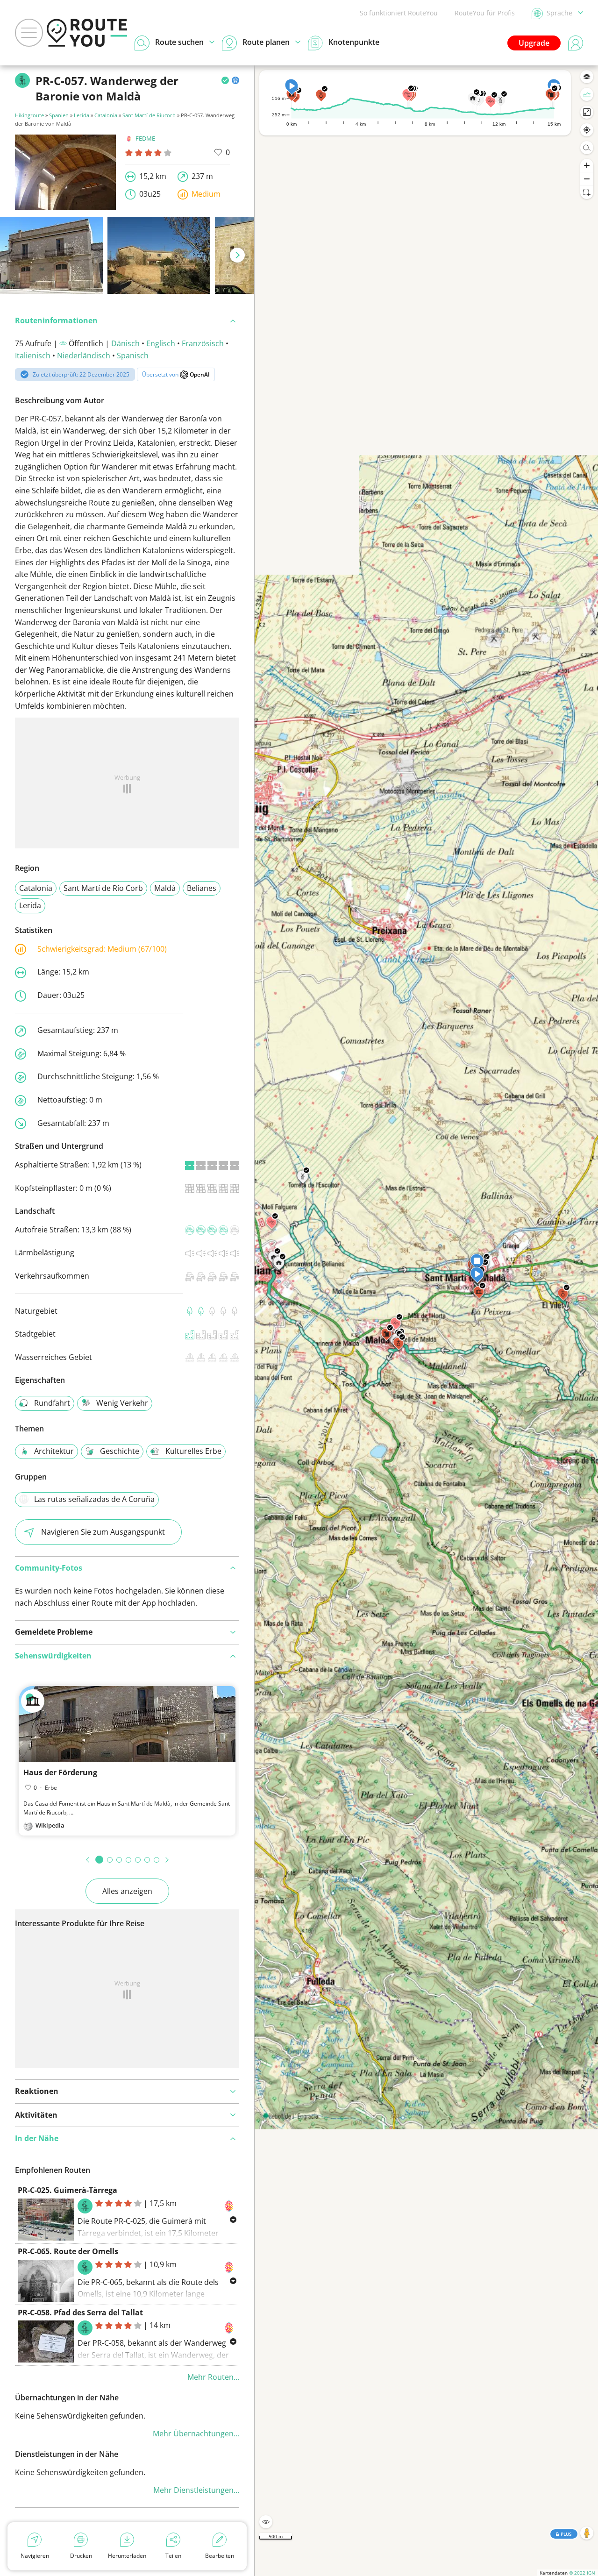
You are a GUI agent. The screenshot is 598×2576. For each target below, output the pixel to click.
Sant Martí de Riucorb (149, 115)
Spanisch (133, 356)
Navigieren (35, 2556)
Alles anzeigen (127, 1891)
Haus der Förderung (60, 1772)
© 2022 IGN (582, 2573)
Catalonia (106, 115)
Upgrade (534, 43)
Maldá (165, 888)
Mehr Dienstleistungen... (196, 2490)
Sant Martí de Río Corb (103, 888)
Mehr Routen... (213, 2377)
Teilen (173, 2556)
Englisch (161, 343)
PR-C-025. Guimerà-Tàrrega (68, 2190)
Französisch (203, 343)
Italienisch (33, 356)
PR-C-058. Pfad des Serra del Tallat (80, 2313)
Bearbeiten (220, 2556)
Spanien (59, 115)
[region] (426, 1321)
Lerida (82, 115)
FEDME (145, 138)
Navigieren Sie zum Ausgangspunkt (103, 1532)
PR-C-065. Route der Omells (68, 2251)
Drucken (81, 2556)
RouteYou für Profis (485, 13)
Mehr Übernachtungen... (196, 2434)
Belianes (202, 888)
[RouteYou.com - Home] (87, 33)
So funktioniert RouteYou (399, 13)
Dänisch (125, 343)
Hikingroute (29, 115)
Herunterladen (127, 2556)
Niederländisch (84, 356)
